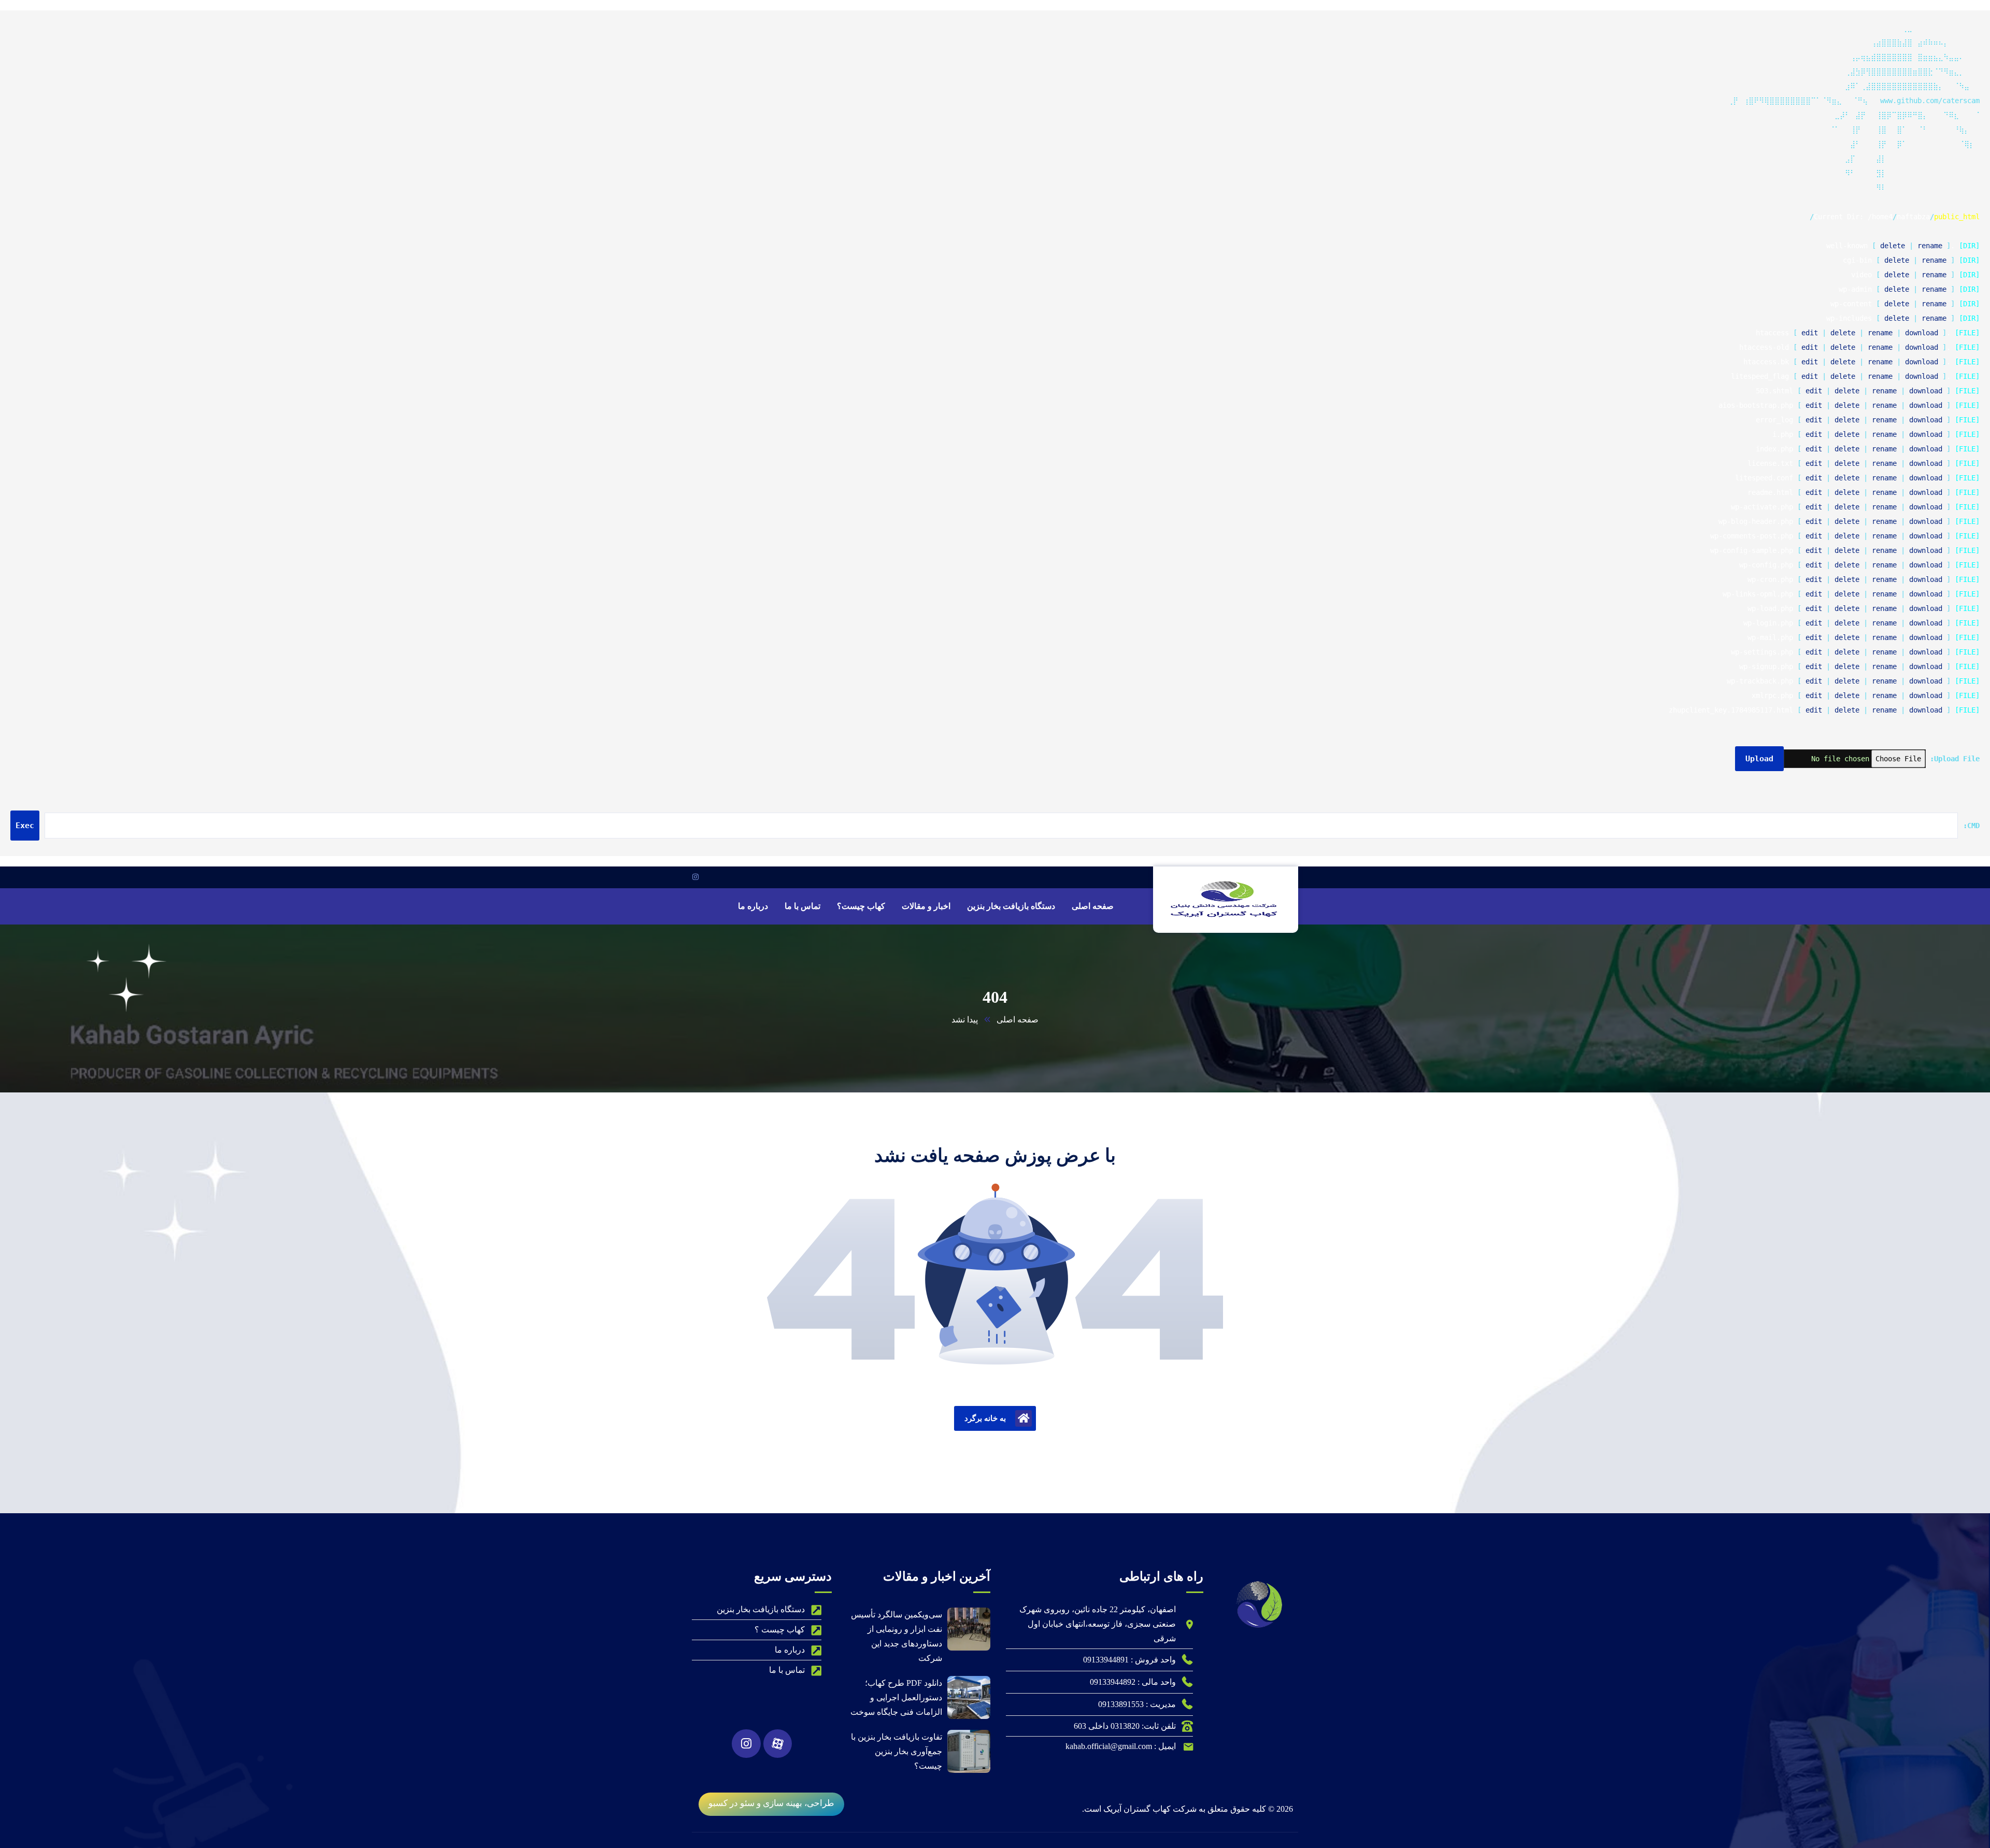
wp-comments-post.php (1752, 536)
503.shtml (1774, 391)
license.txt (1770, 463)
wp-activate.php (1762, 507)
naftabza (1913, 217)
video (1861, 275)
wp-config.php (1766, 565)
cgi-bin (1857, 260)
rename (1930, 246)
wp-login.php (1768, 623)
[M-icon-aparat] (778, 1744)
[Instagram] (746, 1744)
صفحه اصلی (1018, 1020)
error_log (1774, 420)
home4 (1882, 217)
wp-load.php (1770, 608)
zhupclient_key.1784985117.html (1731, 710)
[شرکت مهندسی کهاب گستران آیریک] (1226, 899)
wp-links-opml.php (1758, 594)
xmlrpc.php (1772, 695)
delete (1893, 246)
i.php (1783, 434)
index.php (1774, 449)
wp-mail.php (1770, 637)
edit (1810, 333)
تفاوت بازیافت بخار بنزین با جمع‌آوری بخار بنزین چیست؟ (897, 1751)
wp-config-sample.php (1752, 550)
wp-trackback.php (1760, 681)
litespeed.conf (1764, 478)
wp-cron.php (1770, 579)
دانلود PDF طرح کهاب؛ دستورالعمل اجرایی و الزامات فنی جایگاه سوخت (896, 1697)
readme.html (1770, 492)
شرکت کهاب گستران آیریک (1150, 1809)
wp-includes (1849, 318)
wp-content (1851, 304)
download (1922, 333)
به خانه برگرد (985, 1418)
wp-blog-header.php (1756, 521)
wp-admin (1855, 289)
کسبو (718, 1803)
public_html (1957, 217)
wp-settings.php (1762, 652)
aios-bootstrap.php (1756, 405)
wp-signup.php (1766, 666)
